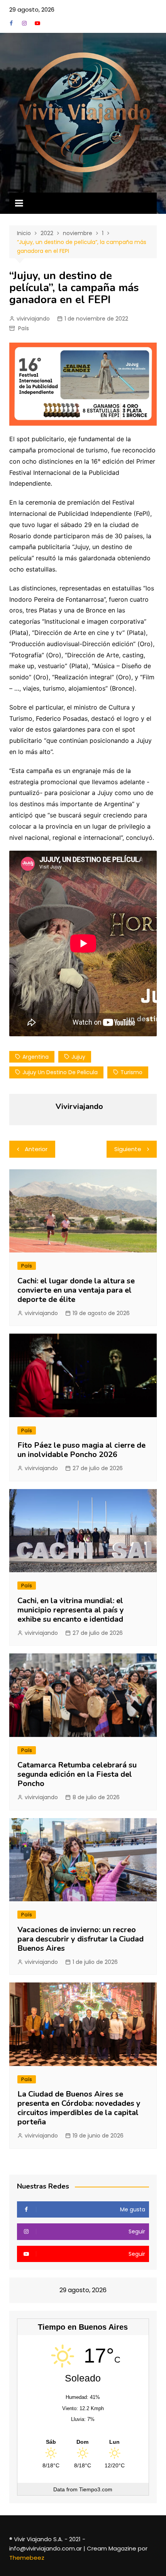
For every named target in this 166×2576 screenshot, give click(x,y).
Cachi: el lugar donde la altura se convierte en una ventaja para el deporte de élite (76, 1290)
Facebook (11, 23)
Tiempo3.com (96, 2489)
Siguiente (128, 1149)
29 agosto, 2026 (32, 9)
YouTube (37, 23)
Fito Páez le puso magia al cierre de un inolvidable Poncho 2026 (81, 1450)
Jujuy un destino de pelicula (60, 1072)
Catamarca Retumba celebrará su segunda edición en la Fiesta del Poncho (77, 1774)
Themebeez (27, 2558)
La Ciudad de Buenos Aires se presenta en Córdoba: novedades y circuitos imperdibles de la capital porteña (79, 2108)
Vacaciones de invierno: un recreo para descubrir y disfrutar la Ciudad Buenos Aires (80, 1939)
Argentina (36, 1057)
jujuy (78, 1057)
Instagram (24, 23)
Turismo (131, 1072)
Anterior (36, 1149)
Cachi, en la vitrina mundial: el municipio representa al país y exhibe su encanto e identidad (71, 1610)
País (24, 328)
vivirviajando (33, 319)
